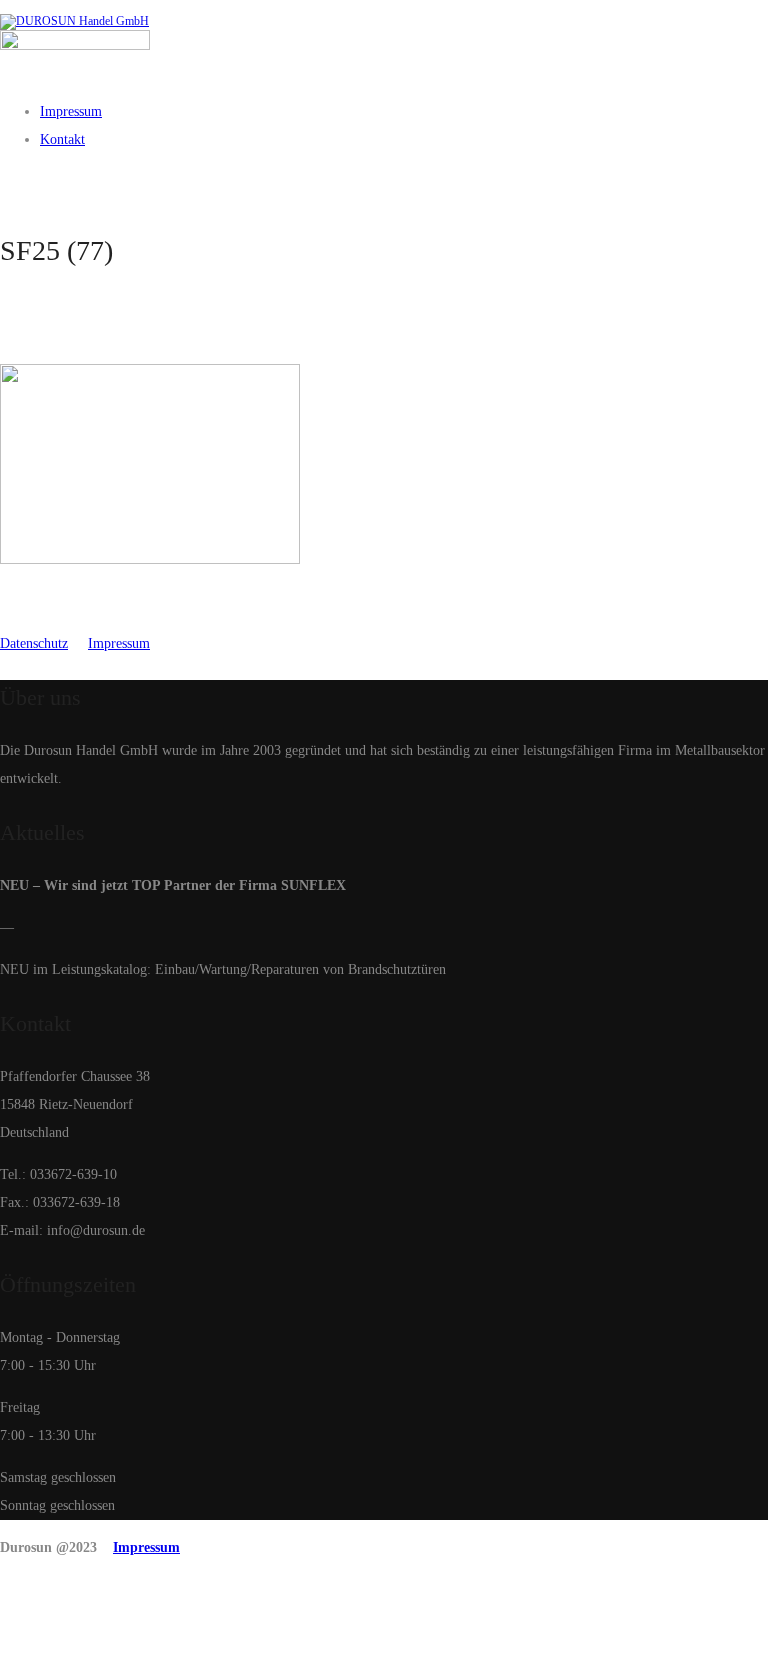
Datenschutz (34, 643)
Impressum (119, 643)
